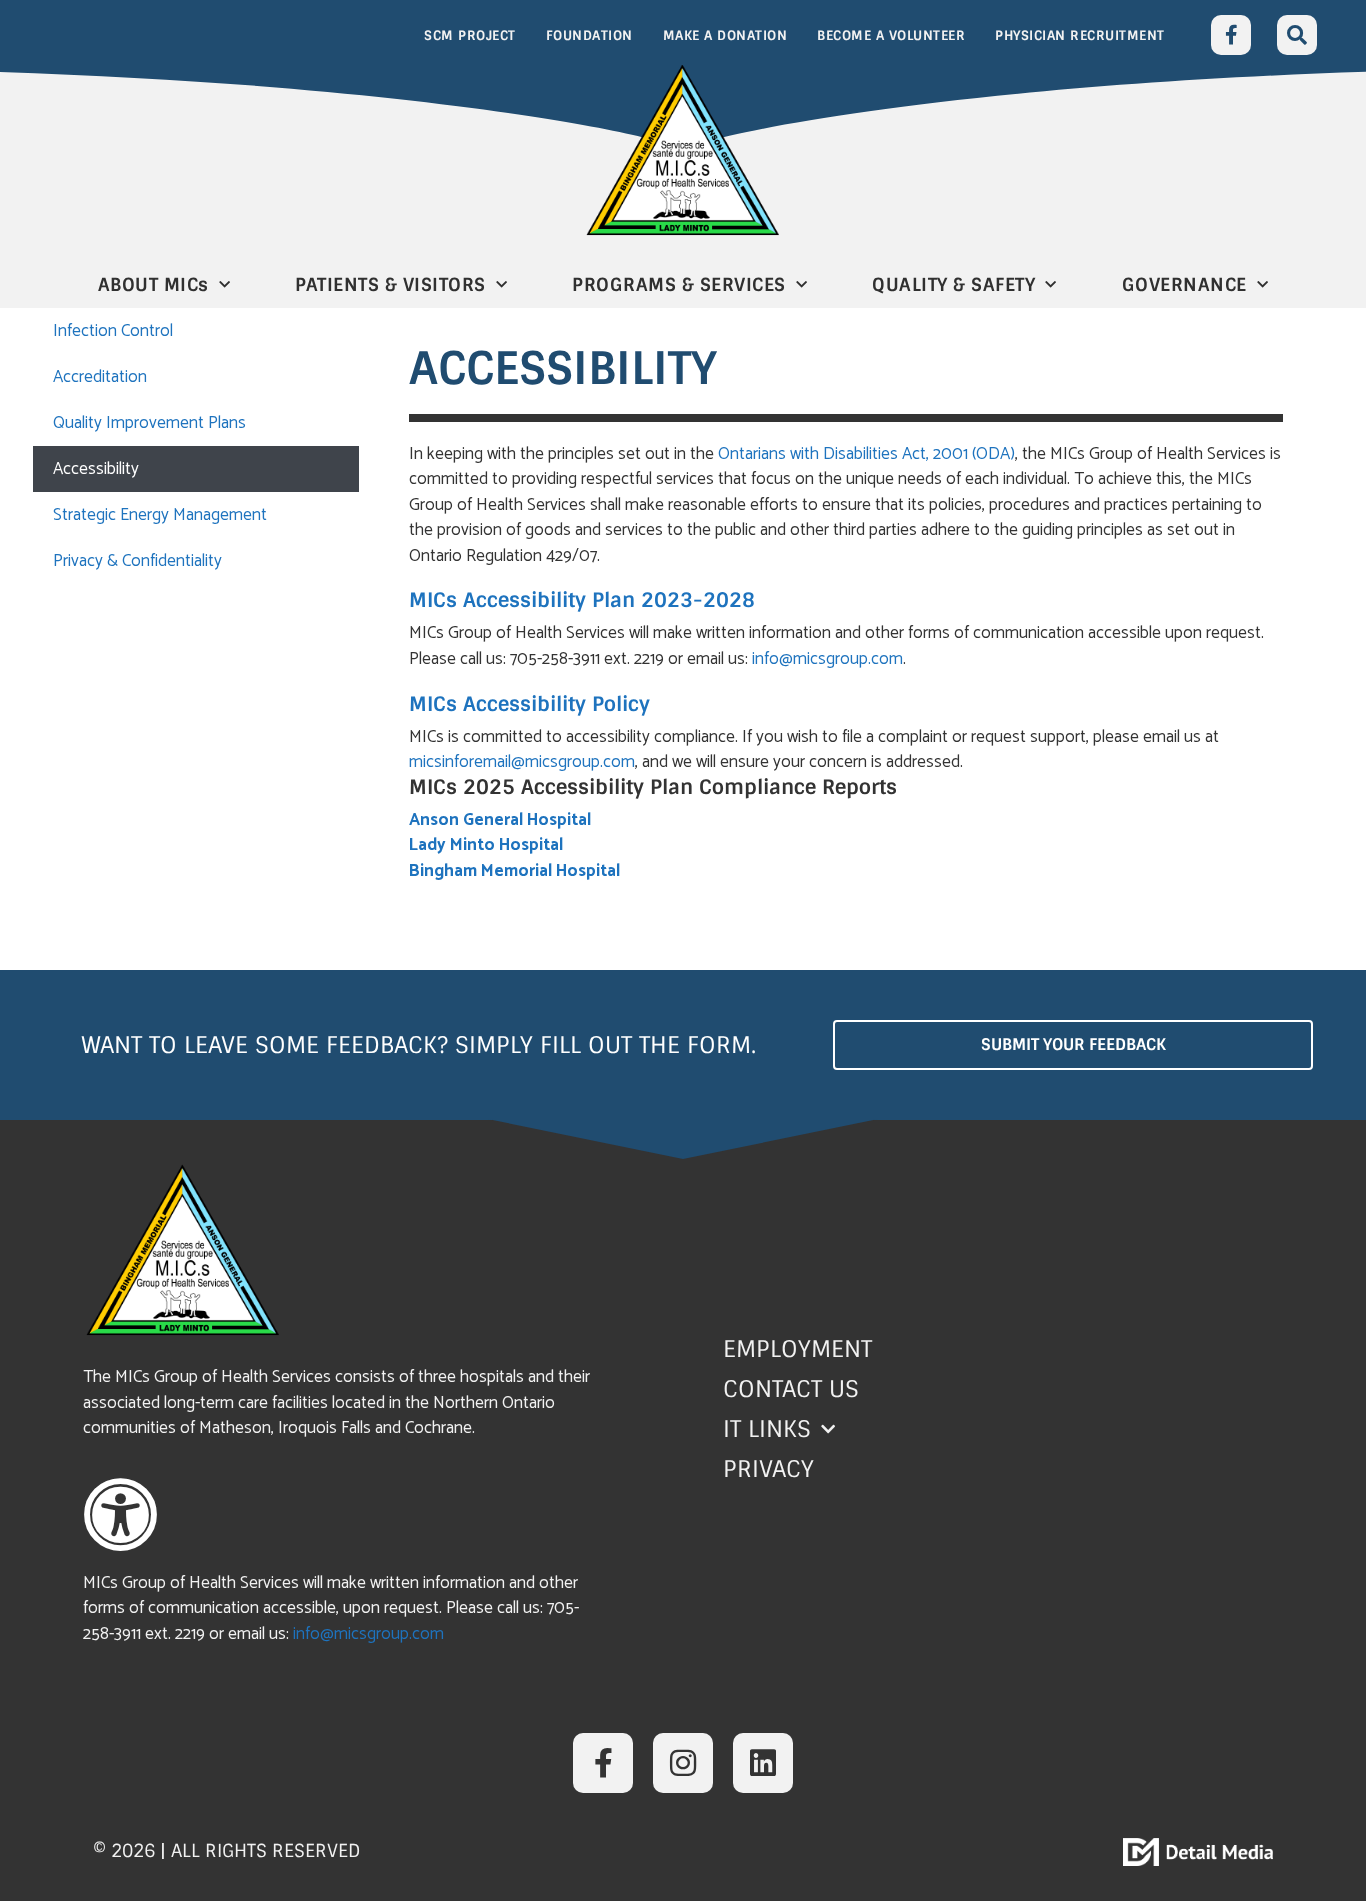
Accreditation (100, 377)
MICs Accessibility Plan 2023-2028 (582, 600)
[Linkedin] (763, 1763)
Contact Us (791, 1389)
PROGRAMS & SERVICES (679, 285)
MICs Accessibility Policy (529, 704)
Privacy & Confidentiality (137, 561)
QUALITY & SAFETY (953, 285)
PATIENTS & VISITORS (390, 285)
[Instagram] (683, 1763)
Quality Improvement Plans (149, 423)
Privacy (768, 1469)
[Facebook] (1231, 35)
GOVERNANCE (1184, 285)
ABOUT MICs (153, 285)
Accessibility (96, 469)
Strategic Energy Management (160, 515)
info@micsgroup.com (827, 659)
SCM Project (470, 35)
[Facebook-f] (603, 1763)
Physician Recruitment (1080, 35)
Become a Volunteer (891, 35)
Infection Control (113, 331)
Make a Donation (725, 35)
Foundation (589, 35)
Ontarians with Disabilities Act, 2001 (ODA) (866, 454)
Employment (797, 1349)
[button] (1297, 35)
